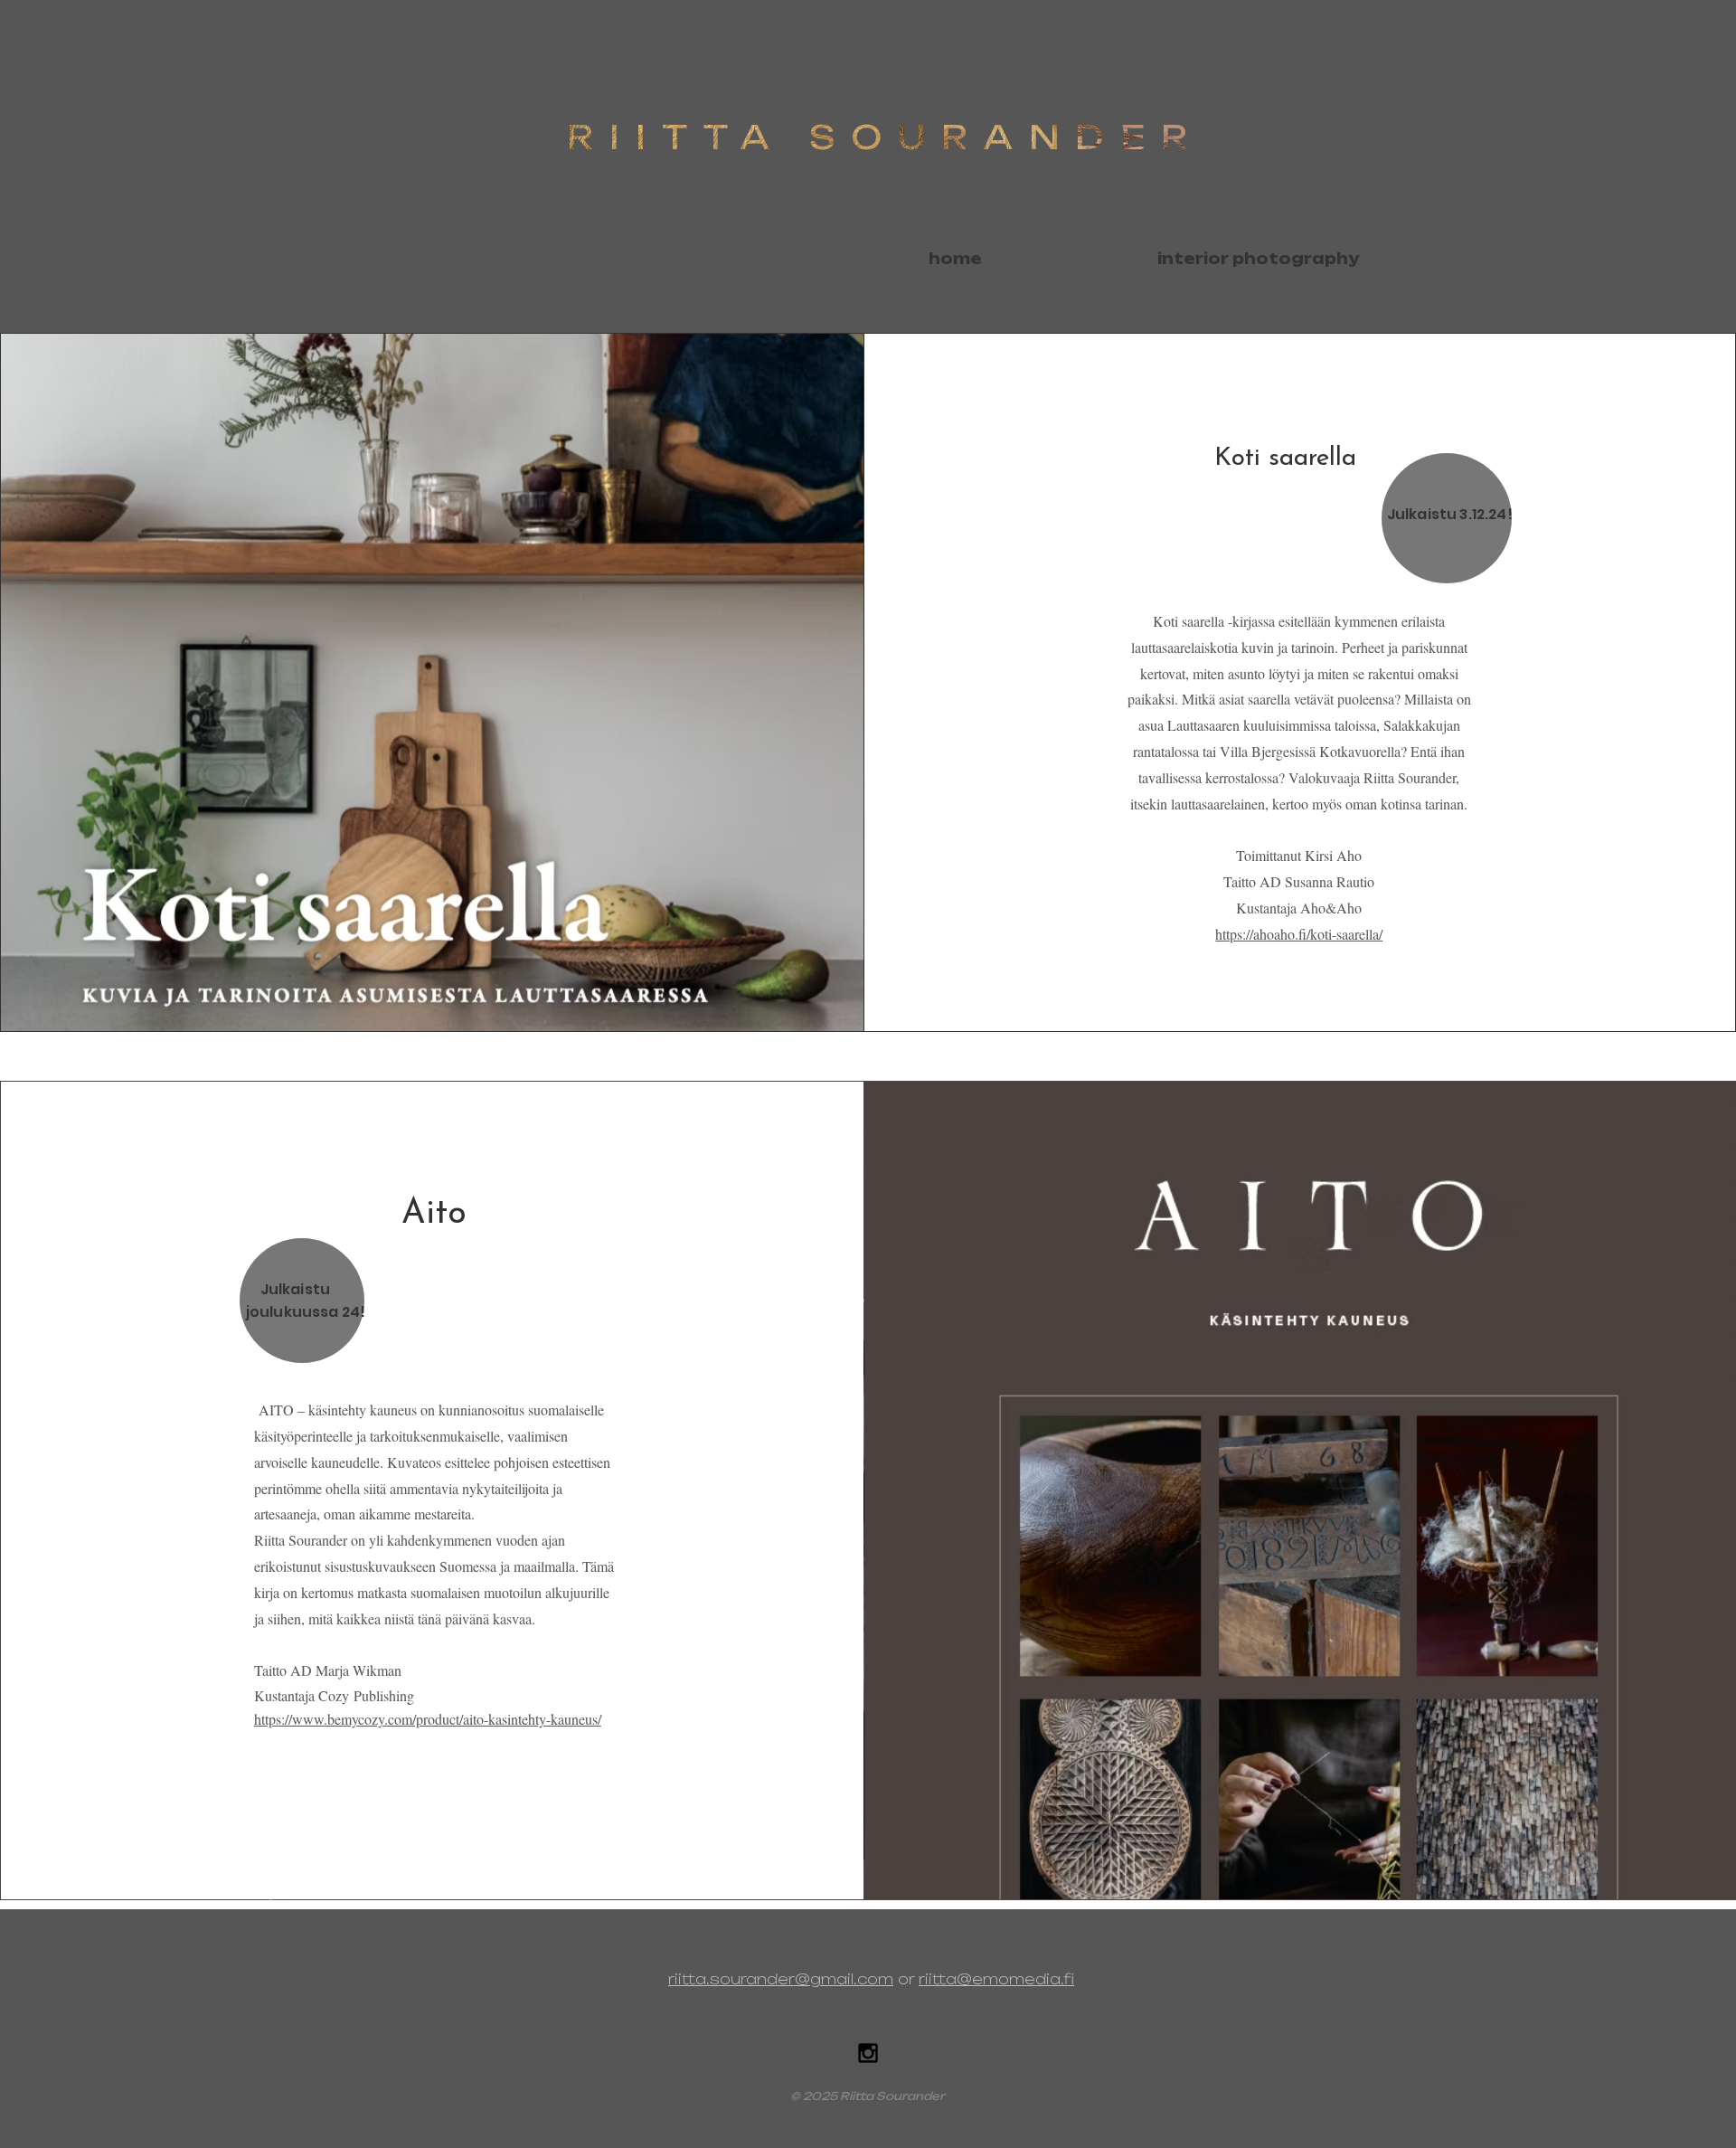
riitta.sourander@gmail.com (781, 1979)
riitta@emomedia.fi (996, 1979)
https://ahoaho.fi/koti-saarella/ (1299, 934)
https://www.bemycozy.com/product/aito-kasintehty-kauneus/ (428, 1719)
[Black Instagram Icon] (868, 2053)
